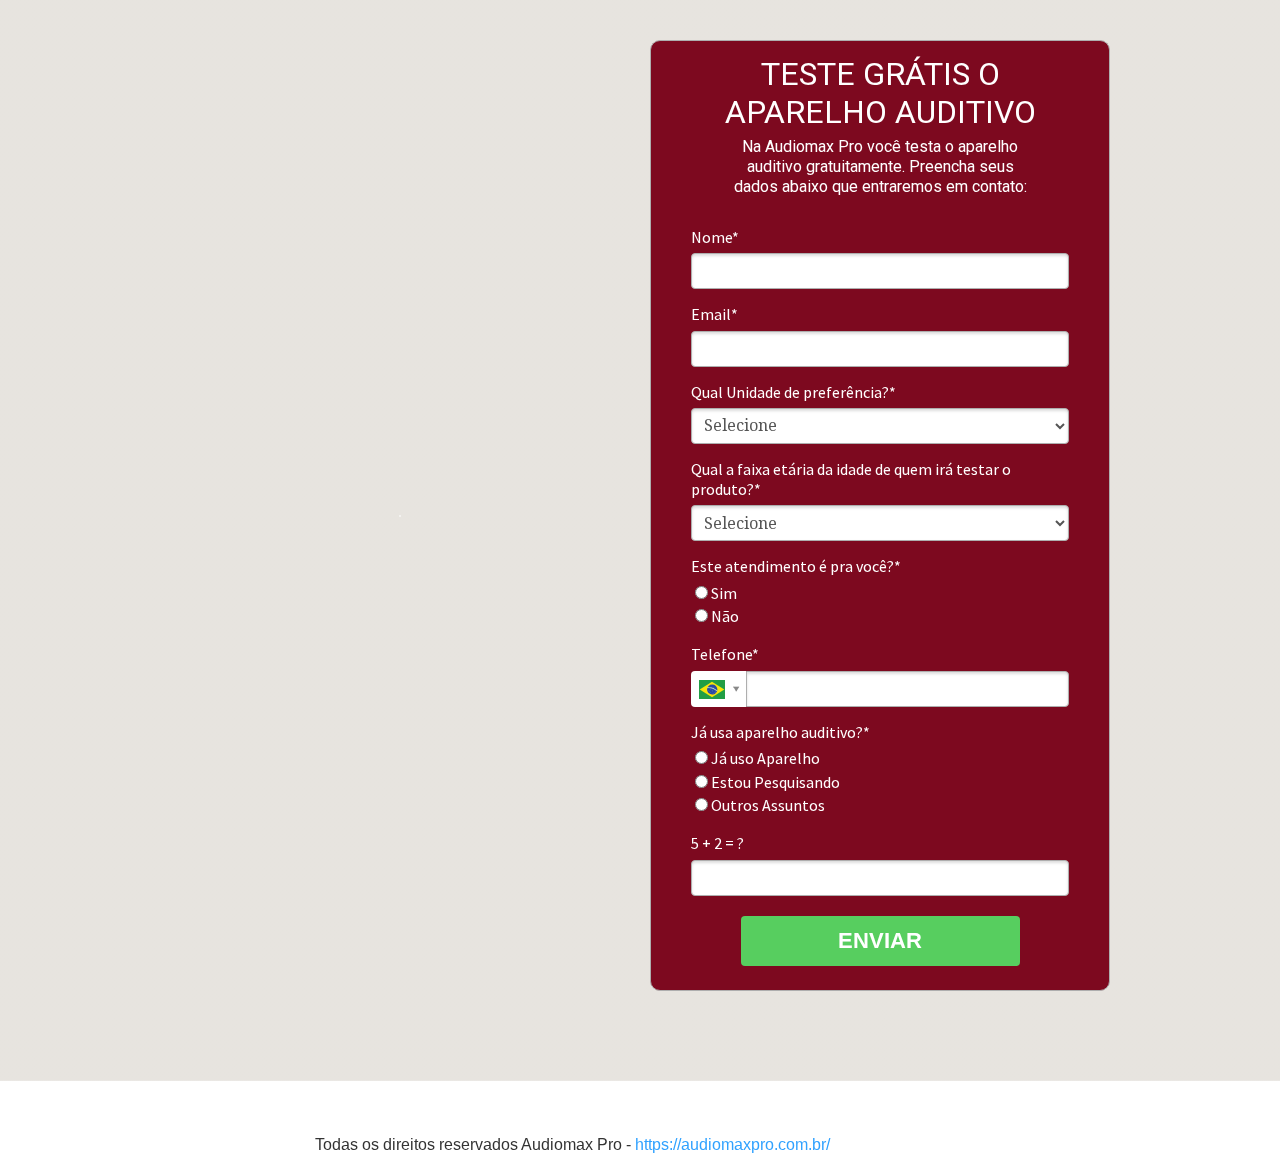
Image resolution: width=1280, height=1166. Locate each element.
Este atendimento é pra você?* (796, 566)
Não (723, 616)
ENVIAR (880, 940)
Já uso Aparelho (764, 758)
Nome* (715, 237)
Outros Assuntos (766, 805)
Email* (714, 314)
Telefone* (725, 654)
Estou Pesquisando (774, 782)
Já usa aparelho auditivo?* (780, 732)
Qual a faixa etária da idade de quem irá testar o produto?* (851, 479)
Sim (722, 593)
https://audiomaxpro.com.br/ (732, 1144)
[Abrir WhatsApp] (1230, 1115)
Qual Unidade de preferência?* (793, 392)
